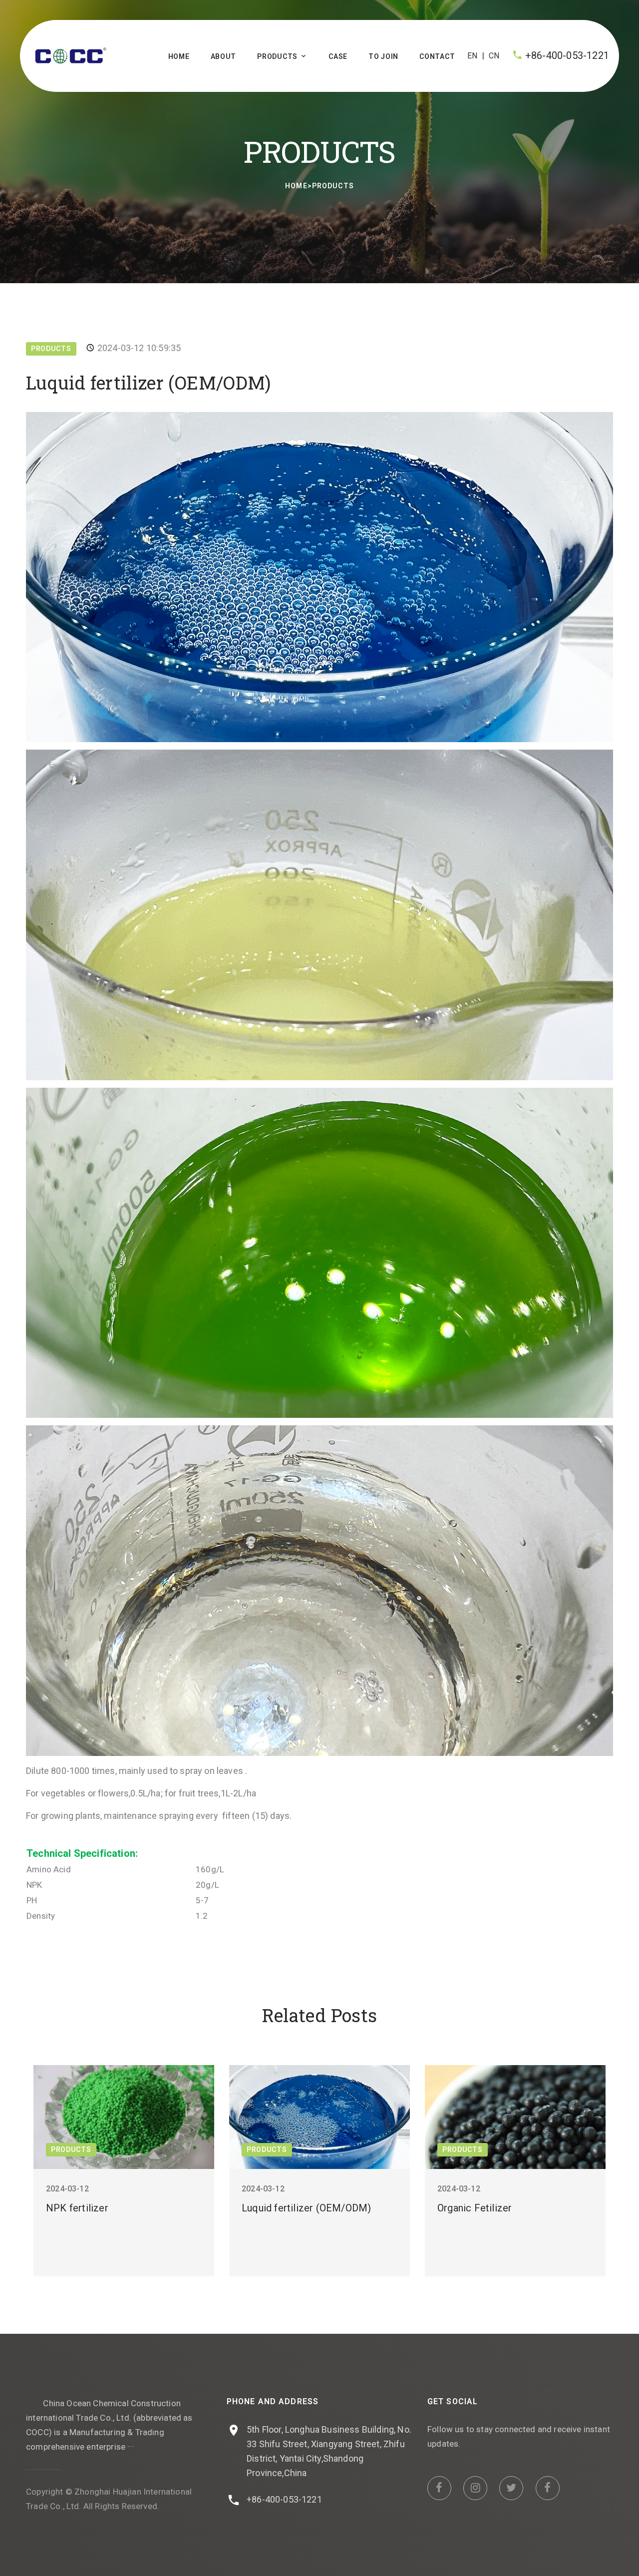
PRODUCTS (277, 56)
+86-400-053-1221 (567, 55)
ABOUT (224, 56)
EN (472, 56)
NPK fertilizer (77, 2208)
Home (179, 56)
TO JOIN (383, 56)
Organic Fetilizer (475, 2208)
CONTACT (437, 56)
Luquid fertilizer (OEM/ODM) (306, 2208)
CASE (338, 56)
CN (494, 56)
